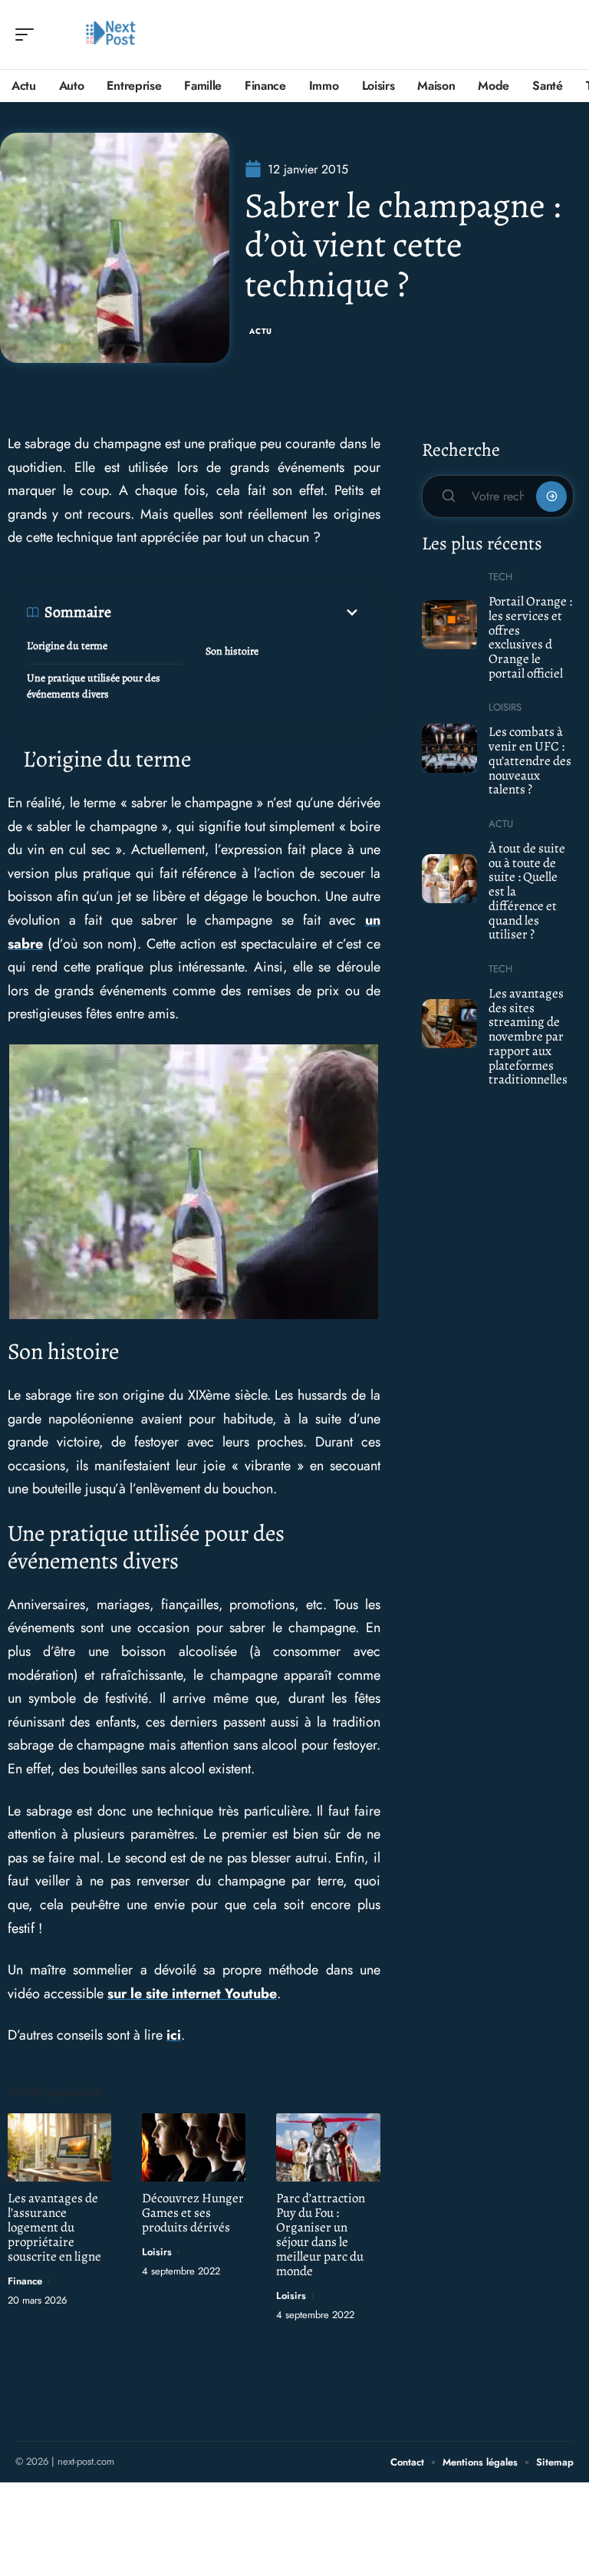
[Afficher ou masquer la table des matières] (236, 612)
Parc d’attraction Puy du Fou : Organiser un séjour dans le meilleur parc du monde (321, 2235)
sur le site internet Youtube (192, 1994)
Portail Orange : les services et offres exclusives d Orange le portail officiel (530, 637)
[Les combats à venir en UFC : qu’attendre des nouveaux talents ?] (450, 748)
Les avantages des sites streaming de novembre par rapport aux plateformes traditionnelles (528, 1036)
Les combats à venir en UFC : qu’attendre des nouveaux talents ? (530, 760)
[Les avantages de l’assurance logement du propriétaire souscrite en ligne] (59, 2147)
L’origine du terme (67, 646)
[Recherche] (563, 35)
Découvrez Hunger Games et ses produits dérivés (193, 2213)
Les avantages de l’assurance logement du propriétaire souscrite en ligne (54, 2227)
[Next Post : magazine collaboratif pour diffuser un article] (110, 35)
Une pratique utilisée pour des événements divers (94, 686)
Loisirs (157, 2252)
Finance (25, 2281)
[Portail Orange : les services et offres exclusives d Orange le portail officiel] (450, 625)
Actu (261, 331)
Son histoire (232, 651)
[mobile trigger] (28, 35)
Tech (500, 577)
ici (174, 2035)
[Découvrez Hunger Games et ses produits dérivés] (194, 2147)
